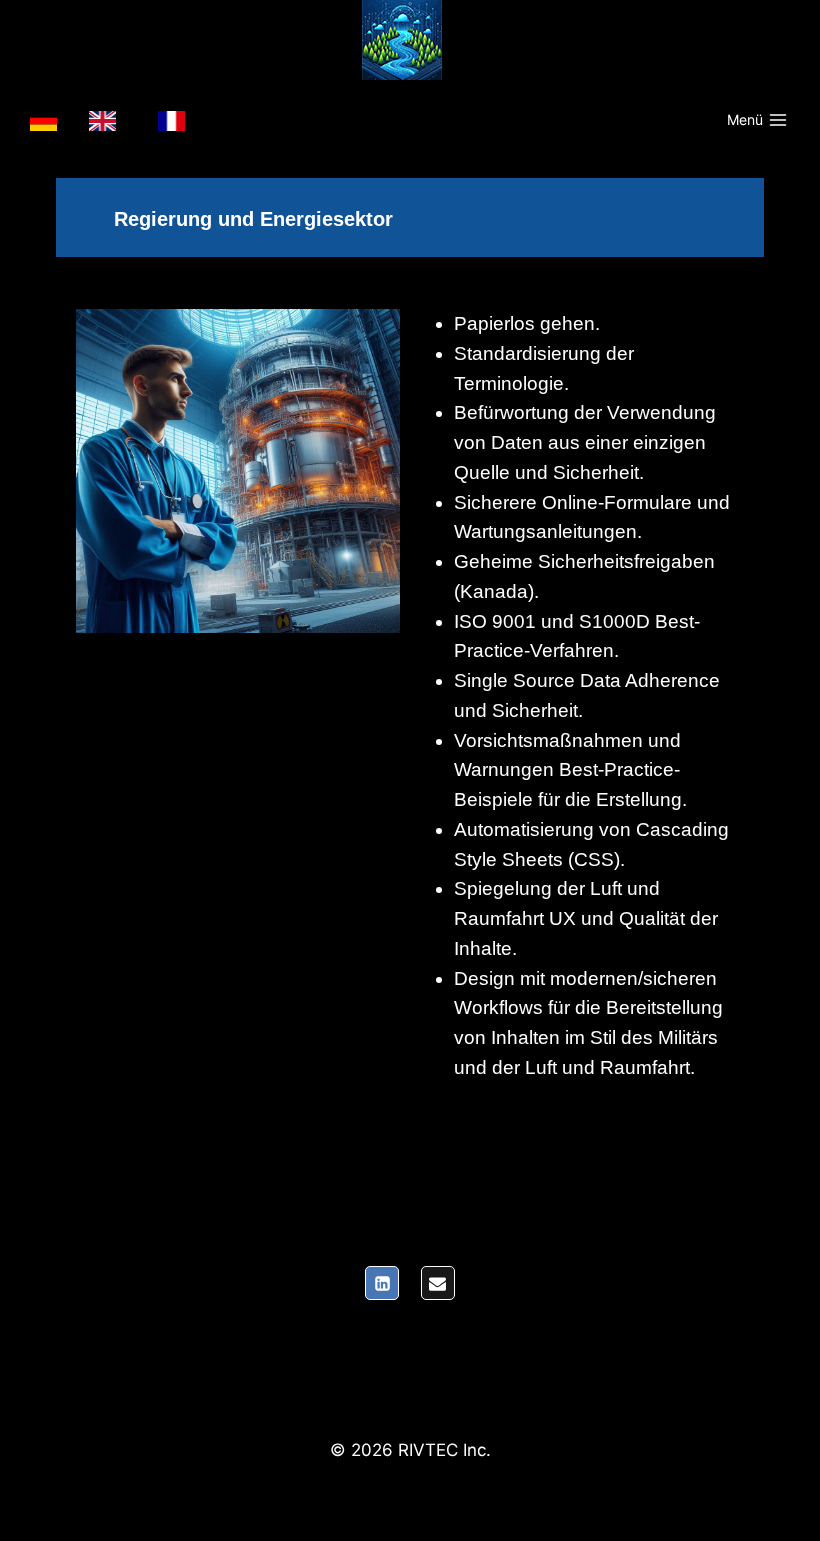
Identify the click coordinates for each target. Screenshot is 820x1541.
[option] (107, 121)
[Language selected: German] (117, 121)
